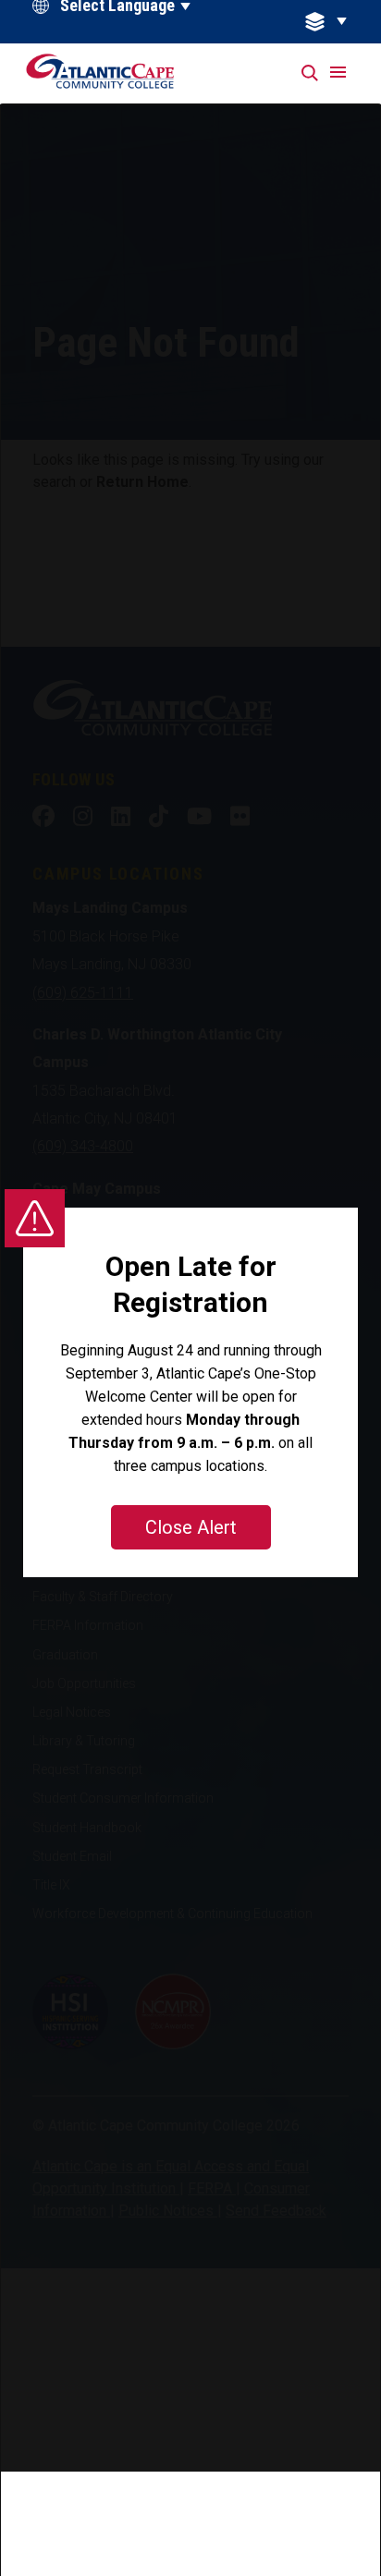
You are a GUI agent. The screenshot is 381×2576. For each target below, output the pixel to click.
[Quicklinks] (337, 22)
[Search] (311, 73)
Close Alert (191, 1527)
